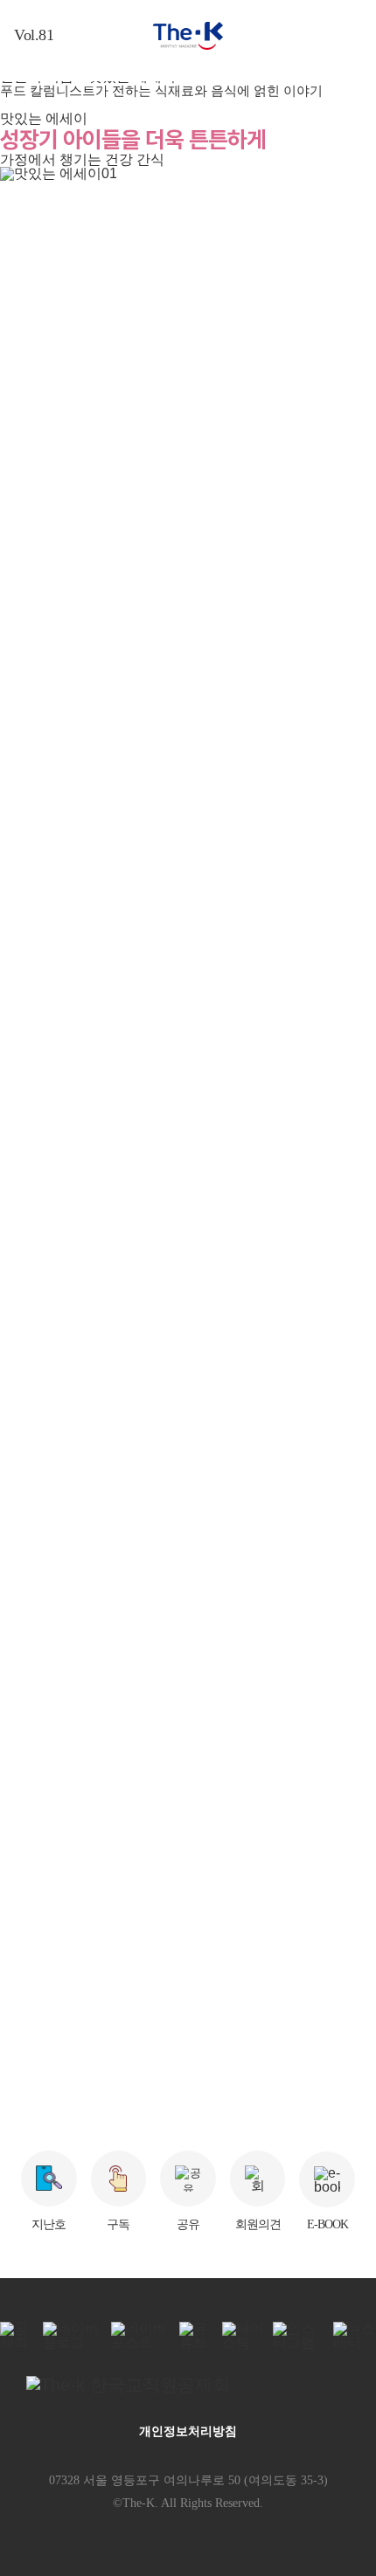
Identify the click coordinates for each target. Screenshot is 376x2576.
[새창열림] (188, 2385)
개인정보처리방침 (188, 2431)
